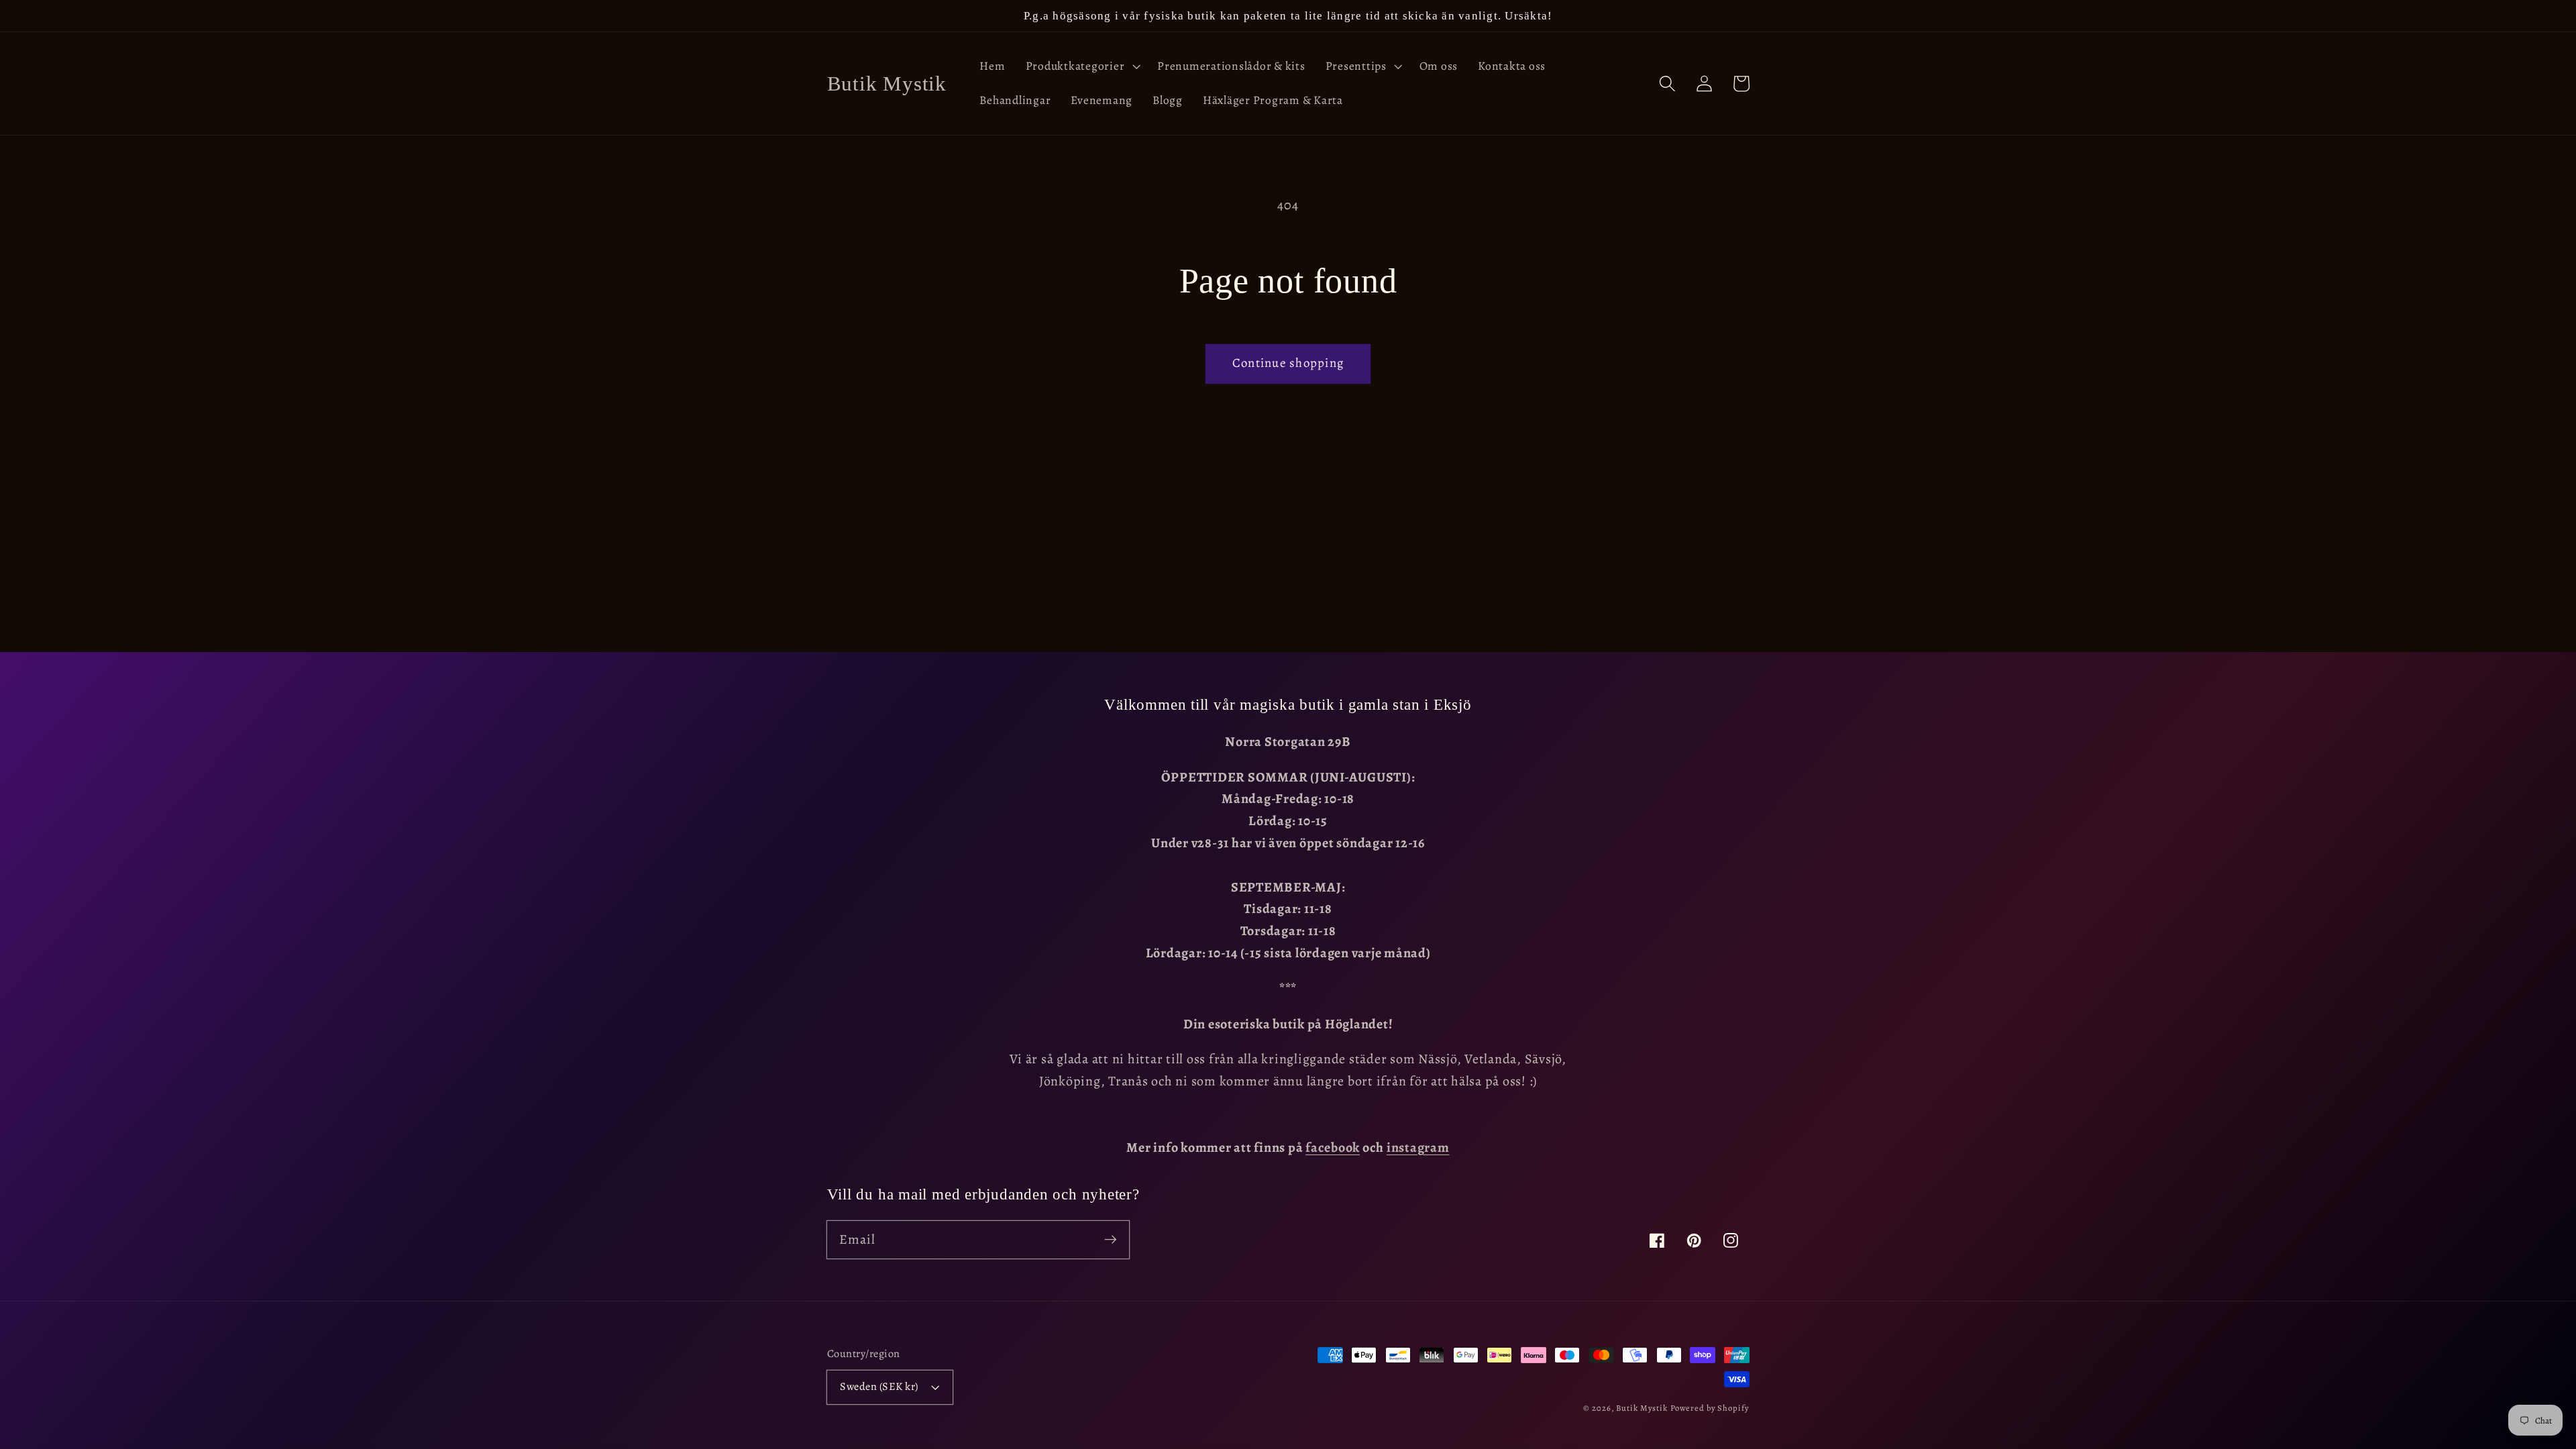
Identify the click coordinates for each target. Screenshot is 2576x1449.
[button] (1082, 66)
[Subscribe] (1111, 1239)
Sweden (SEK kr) (879, 1386)
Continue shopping (1288, 363)
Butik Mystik (1642, 1408)
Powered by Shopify (1710, 1408)
